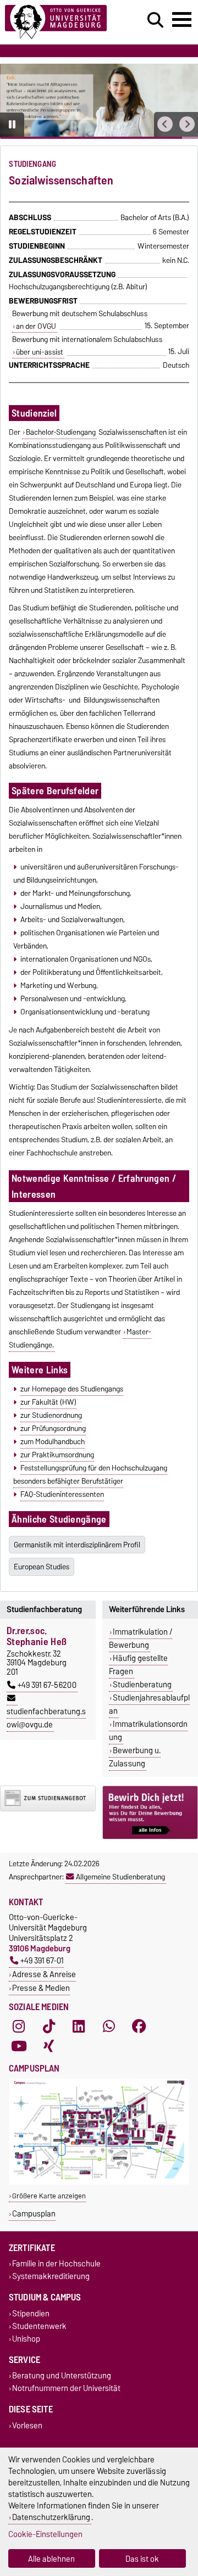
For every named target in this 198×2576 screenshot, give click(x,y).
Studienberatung (142, 1685)
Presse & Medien (41, 1988)
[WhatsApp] (109, 2027)
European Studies (42, 1567)
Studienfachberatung (44, 1609)
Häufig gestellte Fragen (138, 1665)
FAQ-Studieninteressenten (62, 1494)
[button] (165, 124)
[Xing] (49, 2046)
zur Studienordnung (51, 1415)
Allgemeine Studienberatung (120, 1877)
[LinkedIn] (79, 2027)
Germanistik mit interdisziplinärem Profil (77, 1545)
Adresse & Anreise (44, 1974)
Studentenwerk (39, 2326)
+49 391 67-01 (42, 1960)
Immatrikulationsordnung (148, 1731)
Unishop (26, 2339)
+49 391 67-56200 (47, 1685)
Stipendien (31, 2313)
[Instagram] (19, 2027)
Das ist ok (142, 2559)
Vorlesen (27, 2425)
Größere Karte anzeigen (49, 2196)
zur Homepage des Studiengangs (72, 1389)
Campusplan (34, 2213)
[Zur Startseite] (61, 22)
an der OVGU (36, 326)
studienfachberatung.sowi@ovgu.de (46, 1718)
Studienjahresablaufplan (149, 1704)
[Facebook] (139, 2027)
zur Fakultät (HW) (48, 1402)
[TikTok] (49, 2027)
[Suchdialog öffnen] (155, 20)
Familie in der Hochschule (56, 2264)
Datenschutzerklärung (51, 2517)
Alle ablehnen (51, 2559)
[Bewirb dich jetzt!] (150, 1812)
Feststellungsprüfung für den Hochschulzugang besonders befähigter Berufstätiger (90, 1474)
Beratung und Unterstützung (62, 2376)
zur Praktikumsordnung (57, 1455)
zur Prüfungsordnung (53, 1428)
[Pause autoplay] (12, 125)
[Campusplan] (99, 2182)
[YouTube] (19, 2046)
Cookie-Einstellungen (45, 2534)
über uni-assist (40, 352)
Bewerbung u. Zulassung (135, 1757)
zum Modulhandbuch (53, 1441)
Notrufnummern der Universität (66, 2389)
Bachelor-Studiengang (61, 432)
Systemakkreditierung (51, 2277)
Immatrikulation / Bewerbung (141, 1638)
